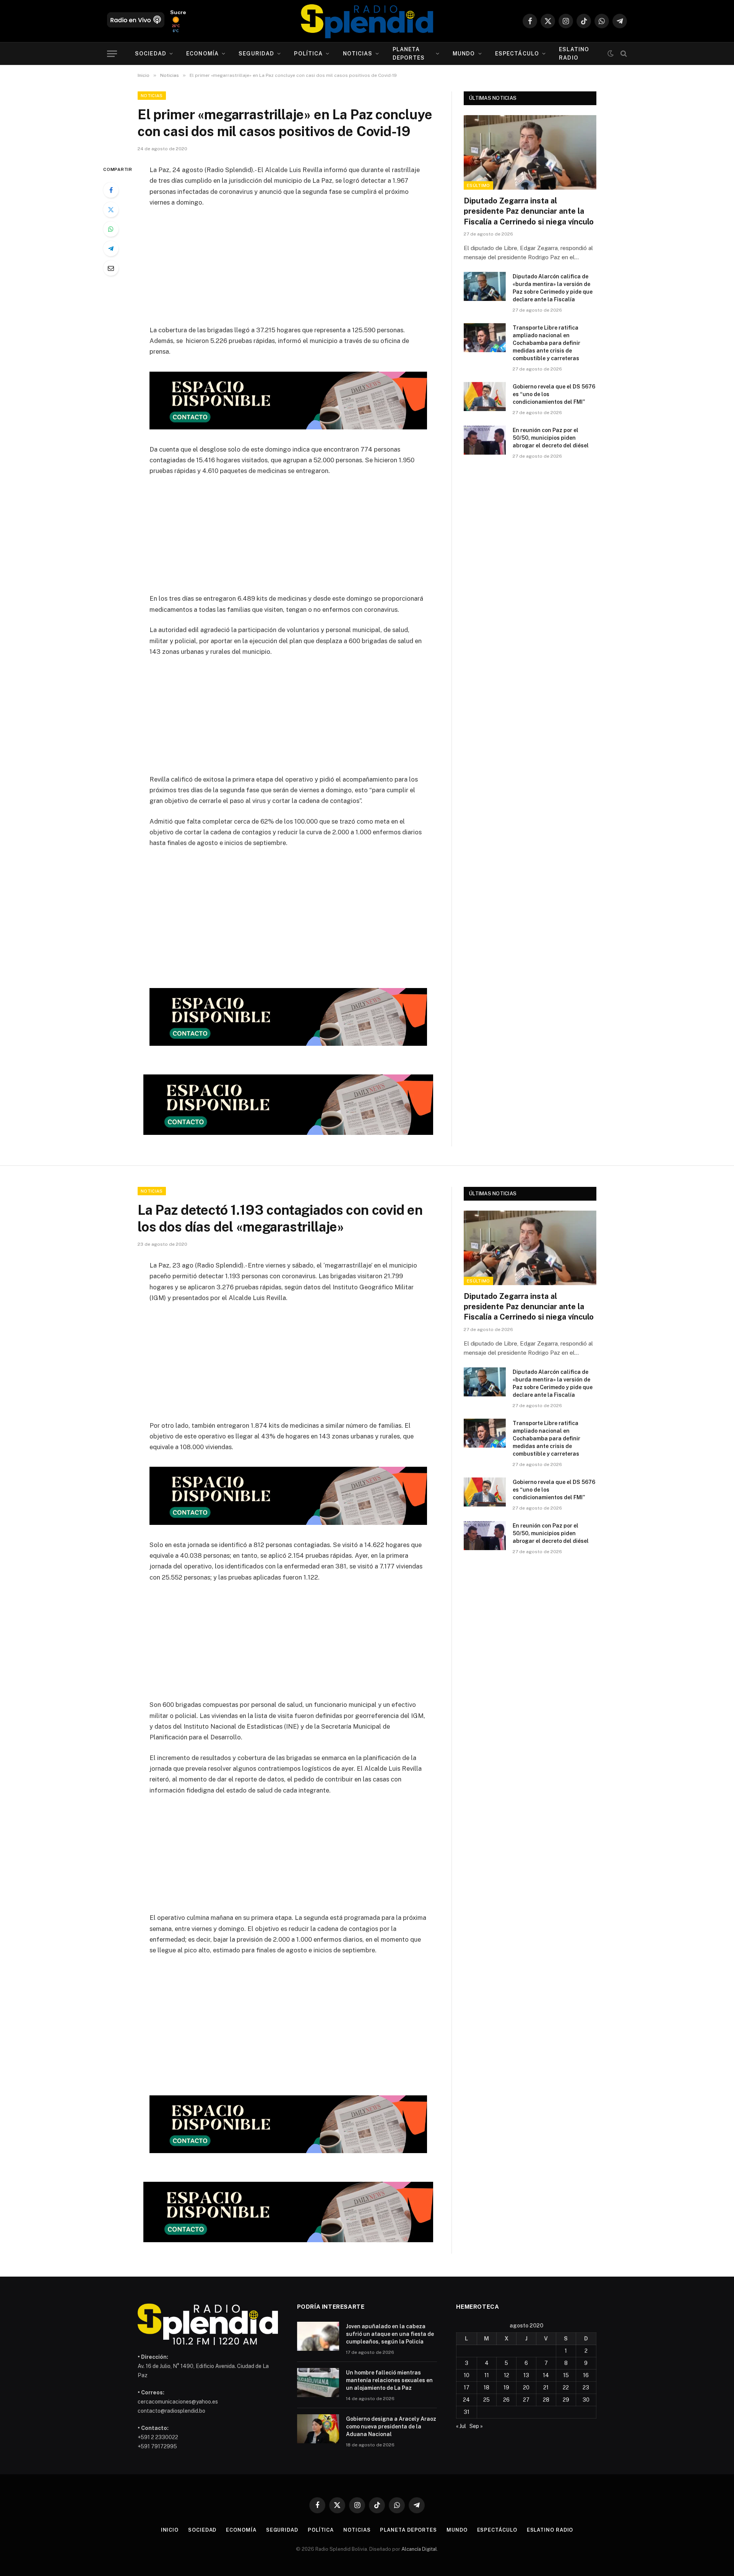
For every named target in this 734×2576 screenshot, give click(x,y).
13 (526, 2375)
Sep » (476, 2426)
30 (586, 2400)
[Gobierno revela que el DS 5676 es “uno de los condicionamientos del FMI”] (485, 397)
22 (566, 2387)
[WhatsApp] (111, 229)
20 (526, 2387)
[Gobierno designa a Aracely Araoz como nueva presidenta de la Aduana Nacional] (318, 2429)
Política (308, 54)
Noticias (358, 54)
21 (546, 2387)
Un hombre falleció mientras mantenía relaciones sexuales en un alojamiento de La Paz (389, 2380)
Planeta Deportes (409, 54)
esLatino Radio (574, 54)
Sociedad (151, 54)
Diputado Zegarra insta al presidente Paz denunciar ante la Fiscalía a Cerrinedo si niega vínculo (529, 211)
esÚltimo (478, 185)
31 (467, 2412)
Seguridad (256, 54)
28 (546, 2400)
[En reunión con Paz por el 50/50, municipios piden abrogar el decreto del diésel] (485, 440)
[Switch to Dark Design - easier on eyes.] (611, 54)
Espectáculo (517, 54)
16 (586, 2375)
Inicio (170, 2530)
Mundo (464, 54)
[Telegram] (111, 249)
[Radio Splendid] (367, 21)
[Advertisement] (288, 271)
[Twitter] (111, 210)
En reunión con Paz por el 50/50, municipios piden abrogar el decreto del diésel (551, 438)
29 (566, 2400)
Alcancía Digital (419, 2549)
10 (467, 2375)
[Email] (111, 268)
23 (586, 2387)
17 (467, 2387)
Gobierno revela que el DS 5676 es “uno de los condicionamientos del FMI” (554, 394)
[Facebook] (111, 190)
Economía (202, 54)
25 (486, 2400)
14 (546, 2375)
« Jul (461, 2426)
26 (506, 2400)
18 (486, 2387)
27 (526, 2400)
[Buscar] (623, 54)
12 (507, 2375)
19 (506, 2387)
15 (566, 2375)
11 (487, 2375)
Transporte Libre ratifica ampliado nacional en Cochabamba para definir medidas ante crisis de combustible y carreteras (546, 343)
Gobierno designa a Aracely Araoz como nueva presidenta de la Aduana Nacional (391, 2426)
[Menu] (112, 54)
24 (466, 2400)
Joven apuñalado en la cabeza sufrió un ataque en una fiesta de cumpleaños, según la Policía (390, 2334)
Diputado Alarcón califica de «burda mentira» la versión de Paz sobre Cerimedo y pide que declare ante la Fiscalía (553, 288)
